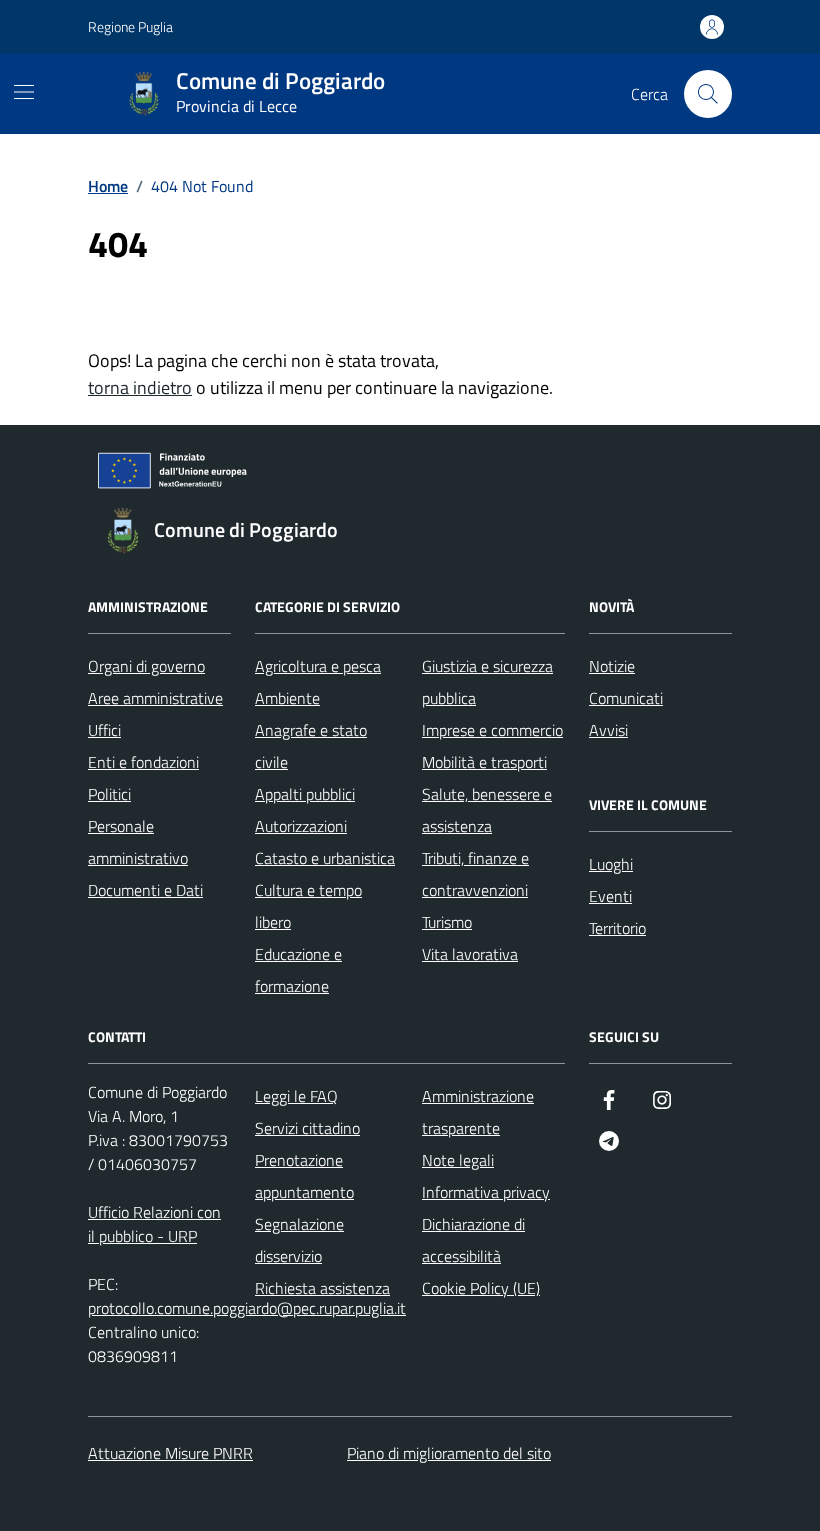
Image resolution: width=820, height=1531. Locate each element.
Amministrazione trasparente (478, 1112)
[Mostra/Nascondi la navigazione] (24, 92)
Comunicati (626, 698)
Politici (109, 794)
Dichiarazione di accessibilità (473, 1240)
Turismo (447, 922)
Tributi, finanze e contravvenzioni (475, 874)
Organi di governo (146, 666)
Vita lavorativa (470, 954)
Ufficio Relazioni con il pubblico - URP (154, 1224)
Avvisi (608, 730)
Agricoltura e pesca (318, 666)
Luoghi (611, 864)
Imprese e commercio (492, 730)
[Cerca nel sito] (708, 94)
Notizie (612, 666)
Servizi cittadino (307, 1128)
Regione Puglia (130, 26)
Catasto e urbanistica (325, 858)
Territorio (617, 928)
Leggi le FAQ (296, 1096)
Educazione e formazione (298, 970)
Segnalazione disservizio (299, 1240)
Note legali (458, 1160)
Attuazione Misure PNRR (170, 1453)
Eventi (610, 896)
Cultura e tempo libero (308, 906)
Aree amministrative (155, 698)
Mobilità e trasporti (484, 762)
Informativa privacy (486, 1192)
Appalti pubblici (305, 794)
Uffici (104, 730)
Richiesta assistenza (322, 1288)
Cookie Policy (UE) (481, 1288)
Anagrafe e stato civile (311, 746)
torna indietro (140, 387)
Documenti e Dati (145, 890)
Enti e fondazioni (143, 762)
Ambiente (287, 698)
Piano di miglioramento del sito (449, 1453)
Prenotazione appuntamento (304, 1176)
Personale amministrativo (138, 842)
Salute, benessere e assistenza (487, 810)
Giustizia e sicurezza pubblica (487, 682)
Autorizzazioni (301, 826)
